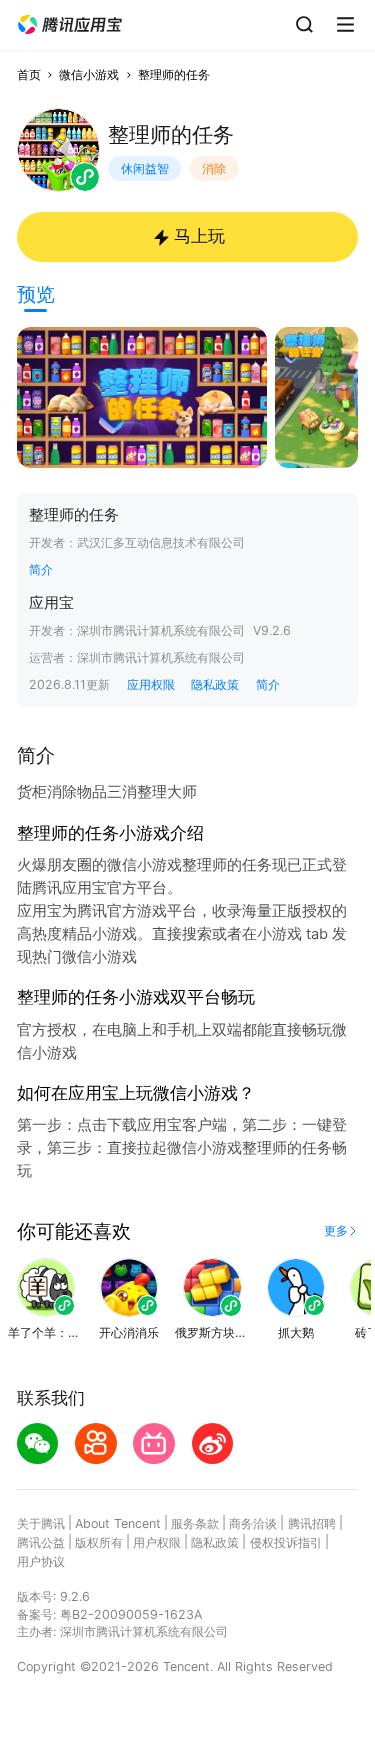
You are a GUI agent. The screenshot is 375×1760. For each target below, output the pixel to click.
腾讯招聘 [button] (312, 1523)
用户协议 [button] (41, 1561)
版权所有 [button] (99, 1542)
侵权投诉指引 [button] (286, 1542)
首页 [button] (29, 74)
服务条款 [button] (195, 1523)
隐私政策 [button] (215, 684)
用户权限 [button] (157, 1542)
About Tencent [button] (118, 1523)
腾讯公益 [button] (41, 1542)
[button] (70, 25)
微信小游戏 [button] (89, 74)
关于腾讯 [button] (41, 1523)
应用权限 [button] (151, 684)
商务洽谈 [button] (253, 1523)
